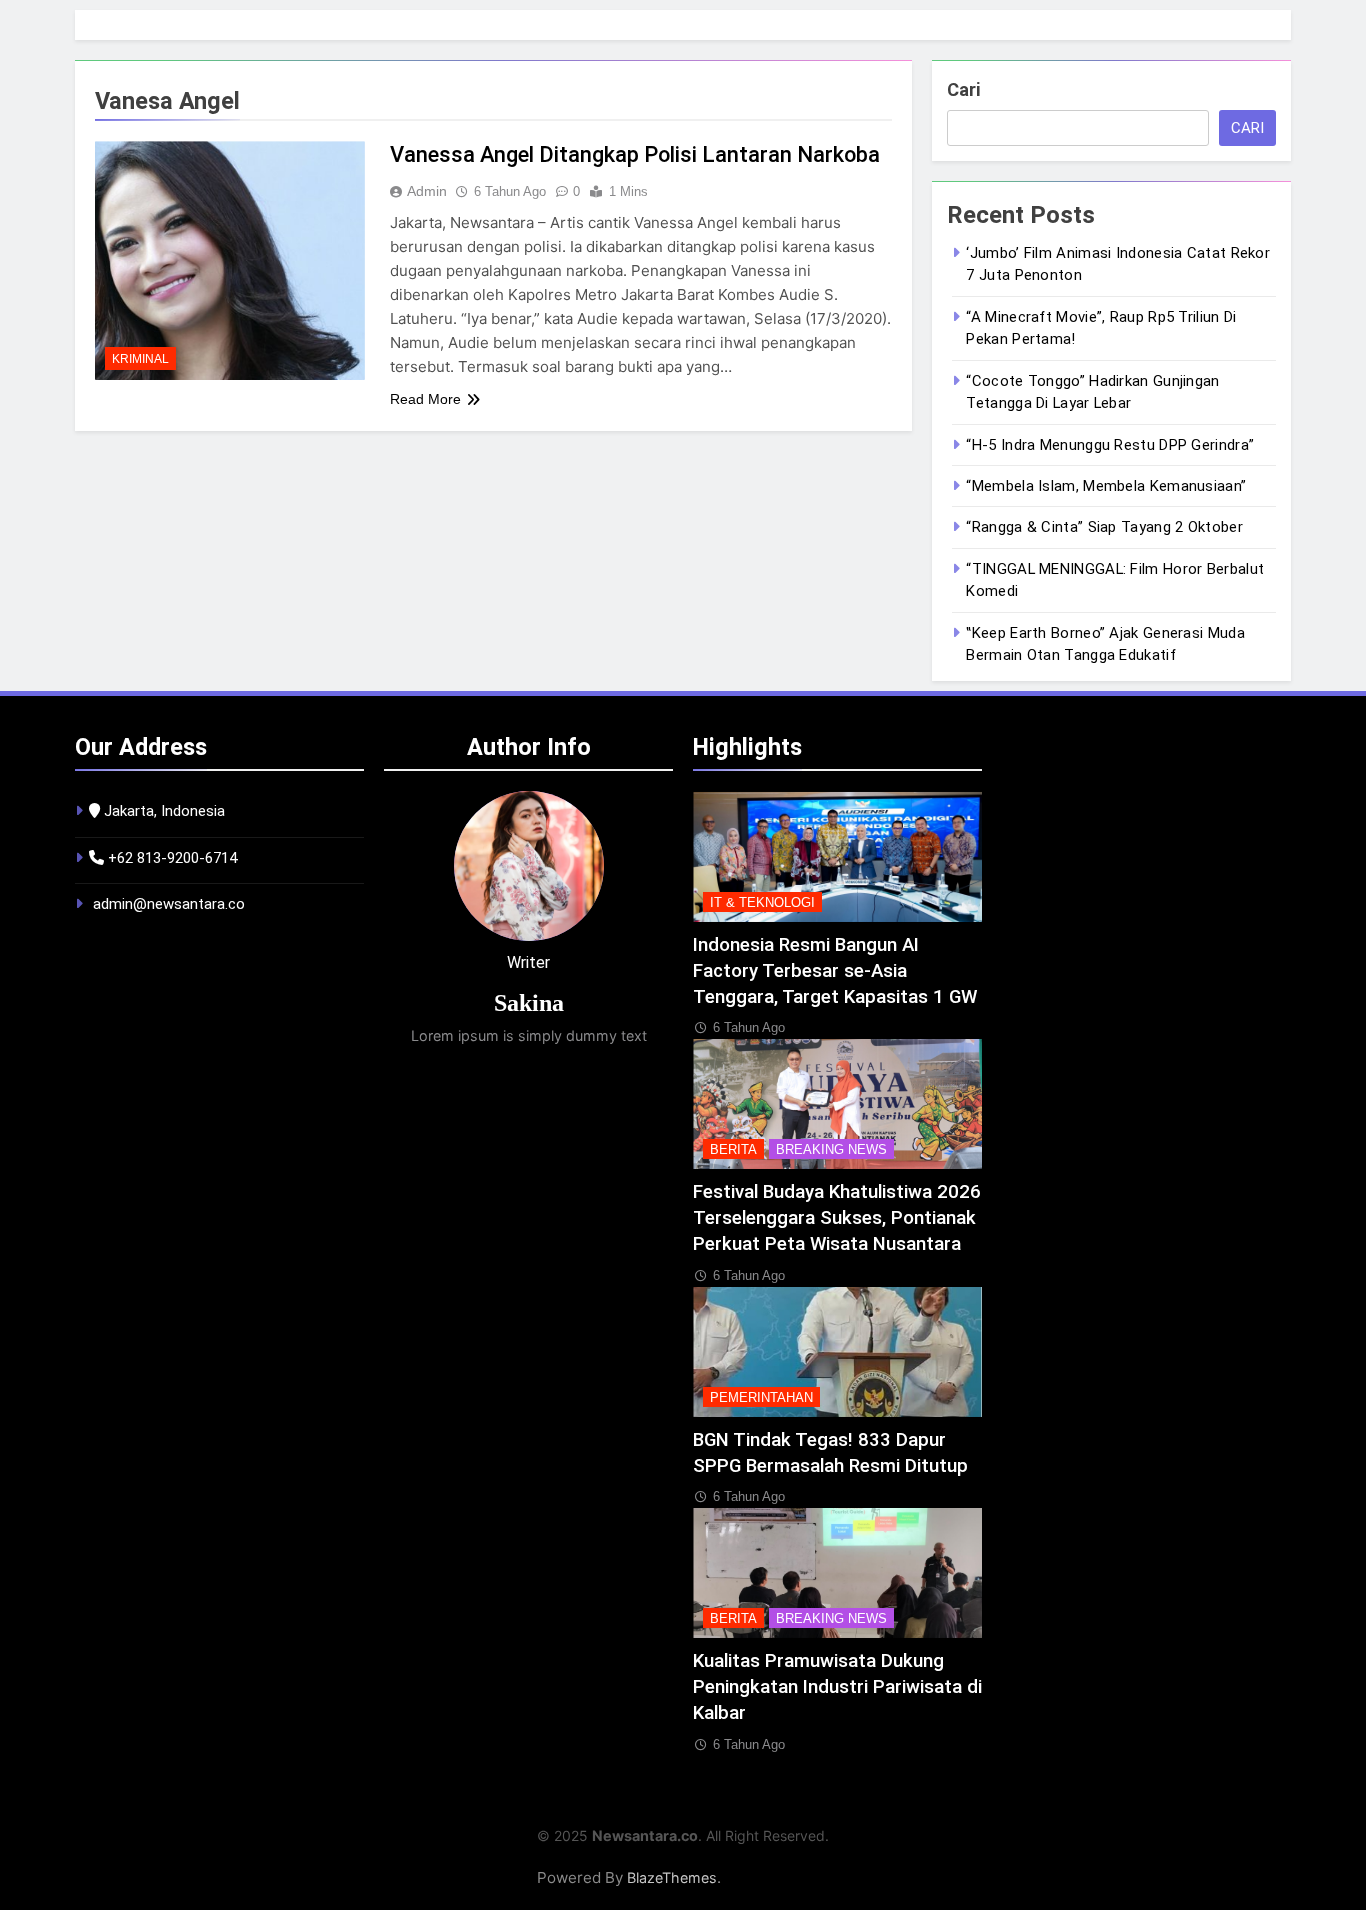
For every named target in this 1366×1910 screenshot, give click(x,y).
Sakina (529, 1003)
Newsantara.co (645, 1835)
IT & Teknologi (762, 902)
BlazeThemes (672, 1877)
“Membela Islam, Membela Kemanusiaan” (1106, 486)
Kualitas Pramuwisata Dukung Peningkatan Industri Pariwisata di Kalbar (837, 1687)
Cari (963, 89)
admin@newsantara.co (169, 904)
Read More (425, 399)
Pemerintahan (761, 1397)
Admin (427, 191)
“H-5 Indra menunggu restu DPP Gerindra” (1110, 445)
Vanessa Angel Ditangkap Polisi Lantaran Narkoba (635, 154)
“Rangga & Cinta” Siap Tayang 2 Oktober (1104, 527)
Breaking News (831, 1149)
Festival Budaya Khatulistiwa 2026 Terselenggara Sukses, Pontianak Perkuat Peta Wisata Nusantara (837, 1218)
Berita (733, 1149)
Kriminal (140, 359)
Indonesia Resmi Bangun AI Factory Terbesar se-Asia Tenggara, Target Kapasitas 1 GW (835, 971)
